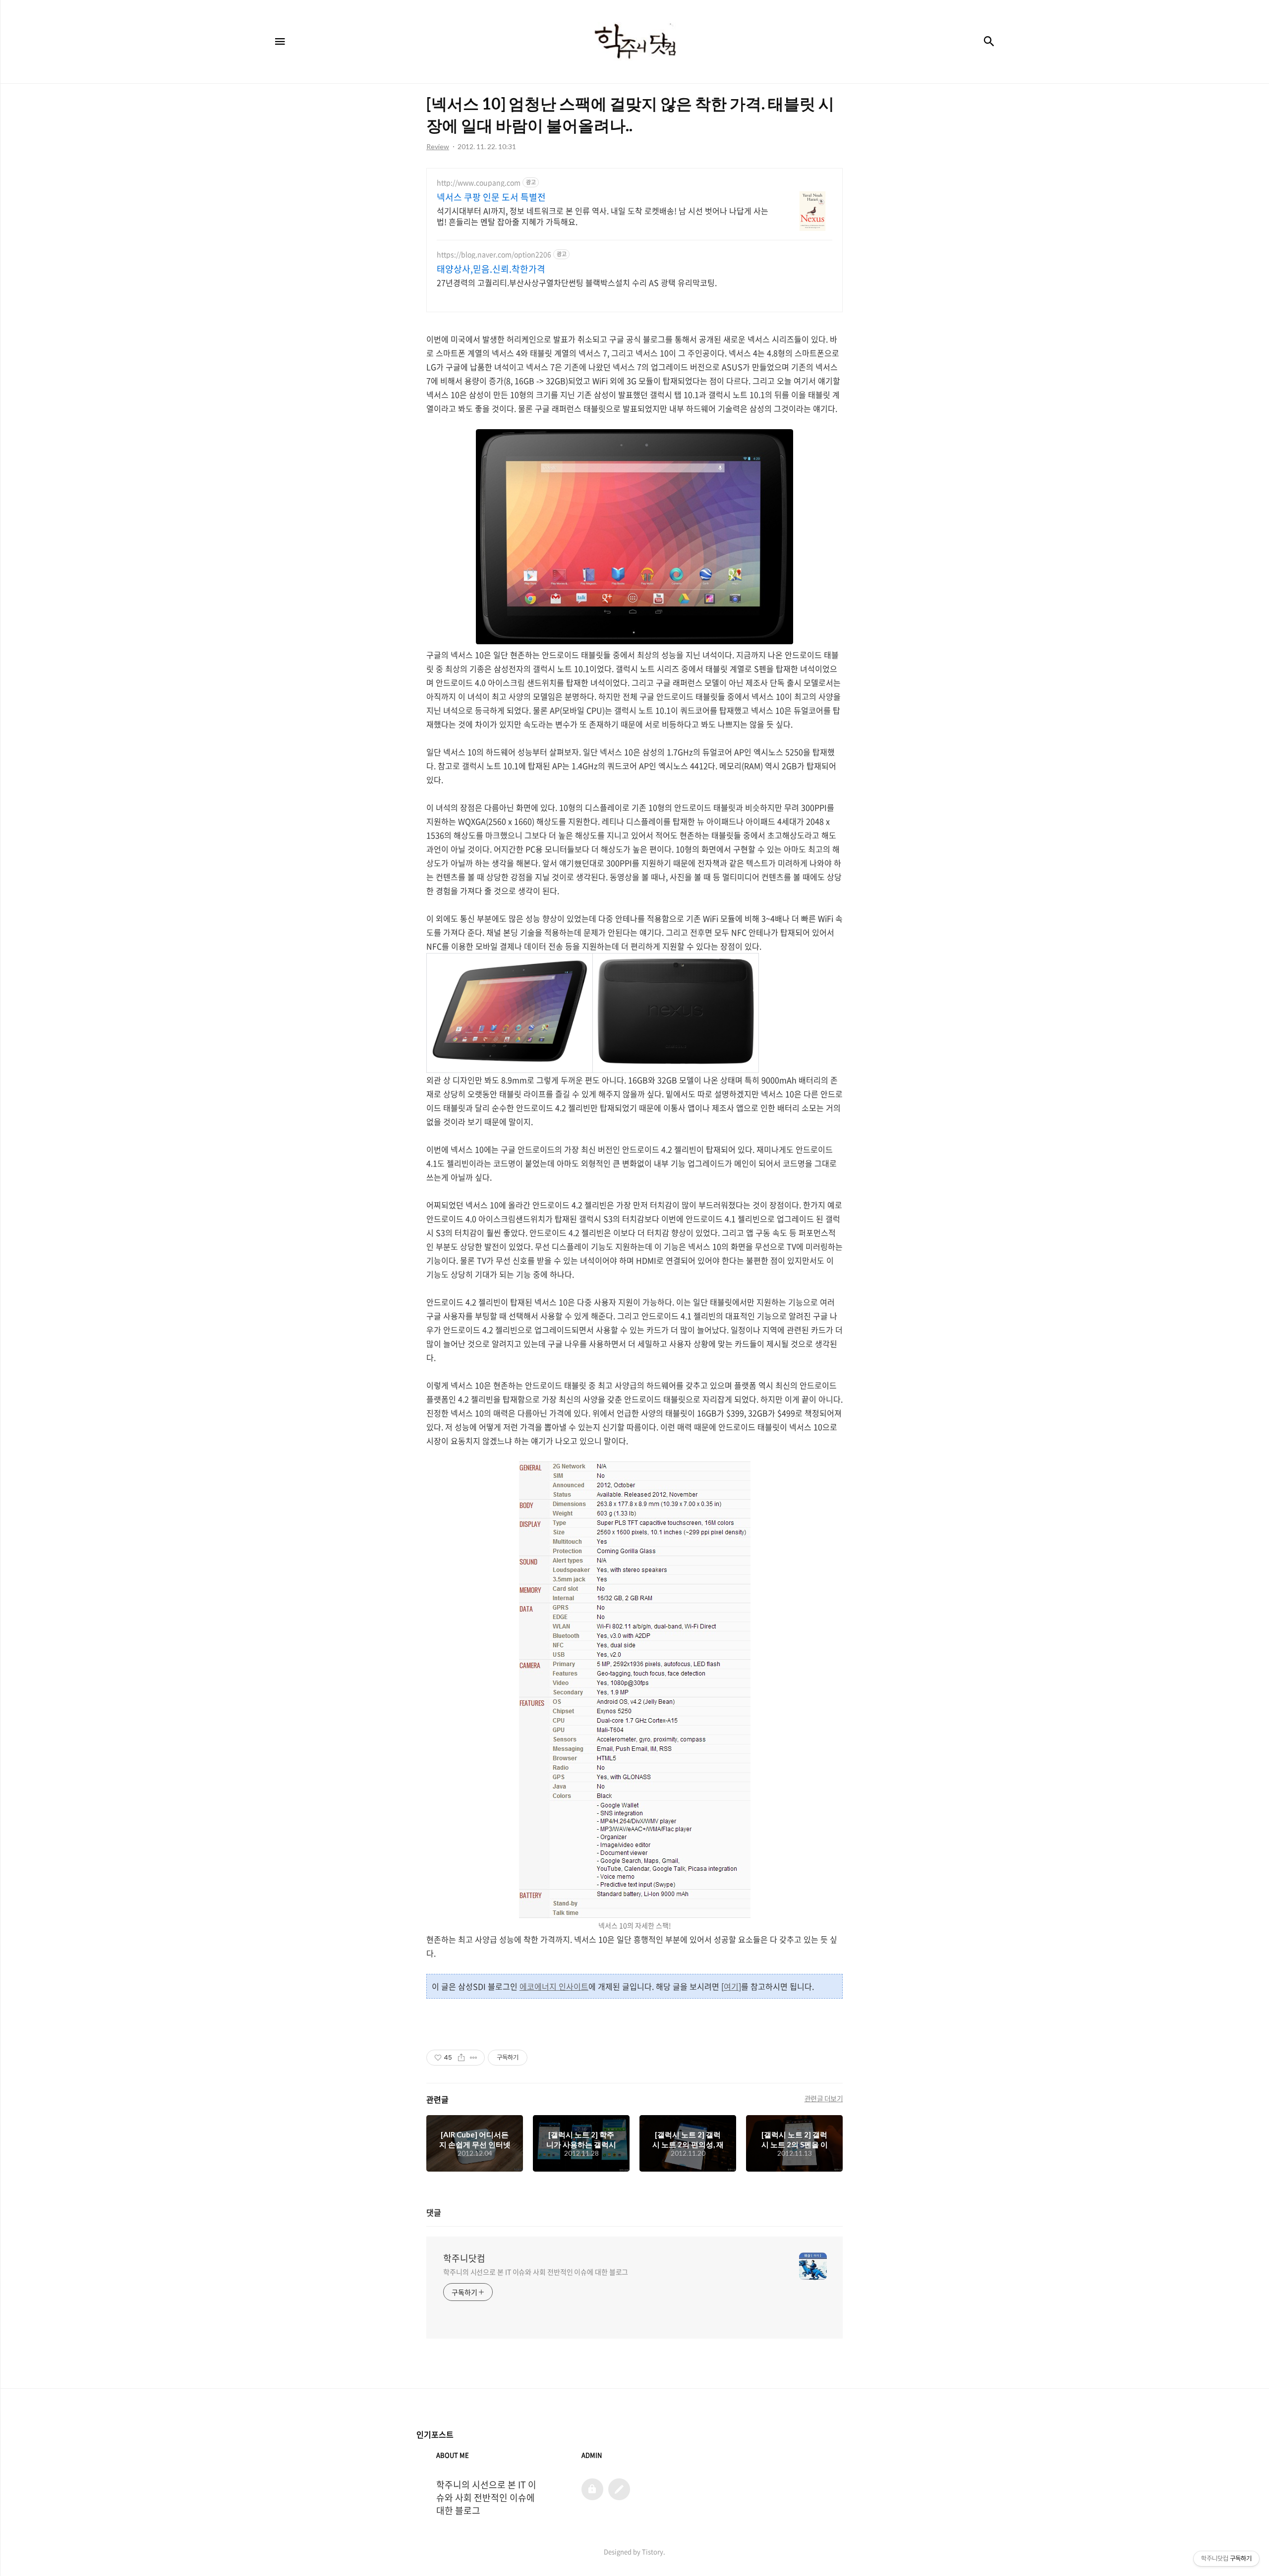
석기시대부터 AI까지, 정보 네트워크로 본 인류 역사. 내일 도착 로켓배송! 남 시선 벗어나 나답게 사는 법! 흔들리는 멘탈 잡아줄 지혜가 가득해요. (603, 216)
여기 (731, 1986)
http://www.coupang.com (479, 183)
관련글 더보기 (824, 2098)
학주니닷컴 (464, 2258)
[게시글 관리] (474, 2058)
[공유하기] (461, 2058)
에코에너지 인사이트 (554, 1986)
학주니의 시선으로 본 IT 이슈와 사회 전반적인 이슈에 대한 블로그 (536, 2272)
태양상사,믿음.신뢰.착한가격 (491, 269)
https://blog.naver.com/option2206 (494, 254)
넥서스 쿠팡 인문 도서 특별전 (491, 197)
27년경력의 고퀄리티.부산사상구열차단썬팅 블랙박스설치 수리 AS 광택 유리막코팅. (577, 282)
